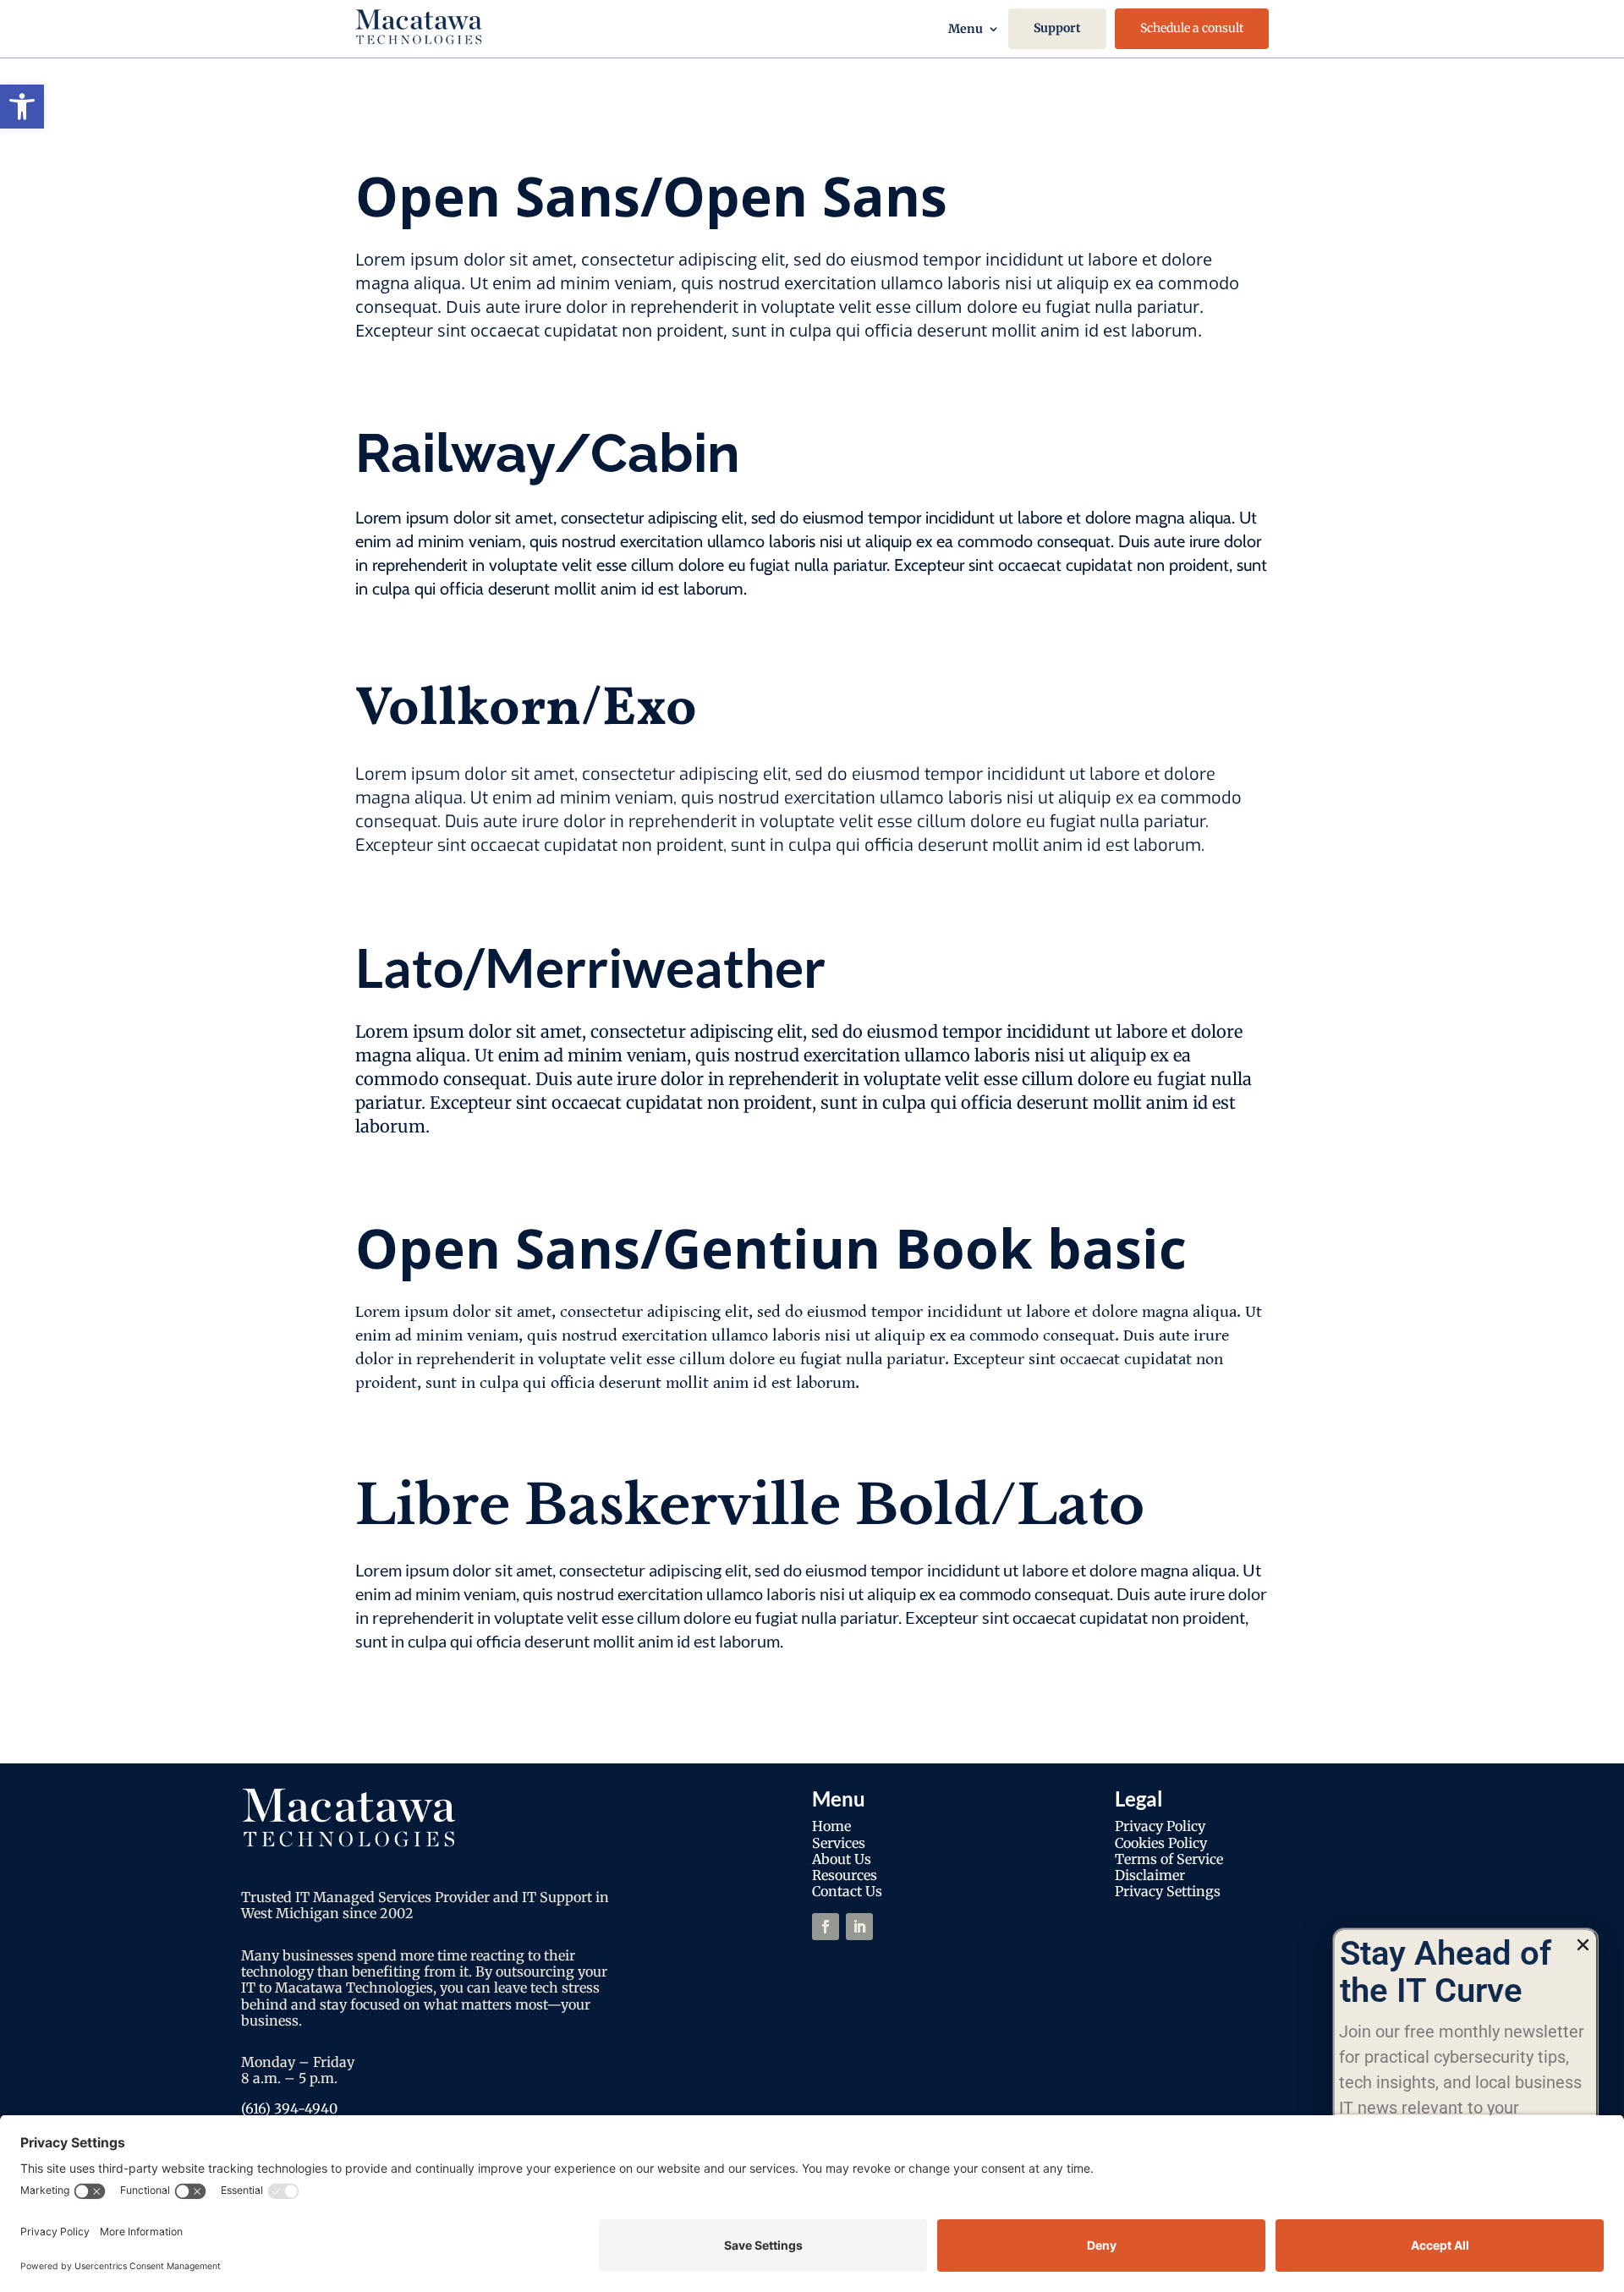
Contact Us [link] (847, 1891)
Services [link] (839, 1843)
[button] (1583, 1945)
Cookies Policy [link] (1161, 1843)
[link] (22, 107)
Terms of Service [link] (1169, 1859)
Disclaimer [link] (1150, 1875)
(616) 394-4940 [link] (289, 2108)
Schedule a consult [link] (1192, 28)
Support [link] (1057, 28)
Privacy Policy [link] (1160, 1826)
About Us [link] (842, 1859)
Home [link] (831, 1826)
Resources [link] (845, 1875)
